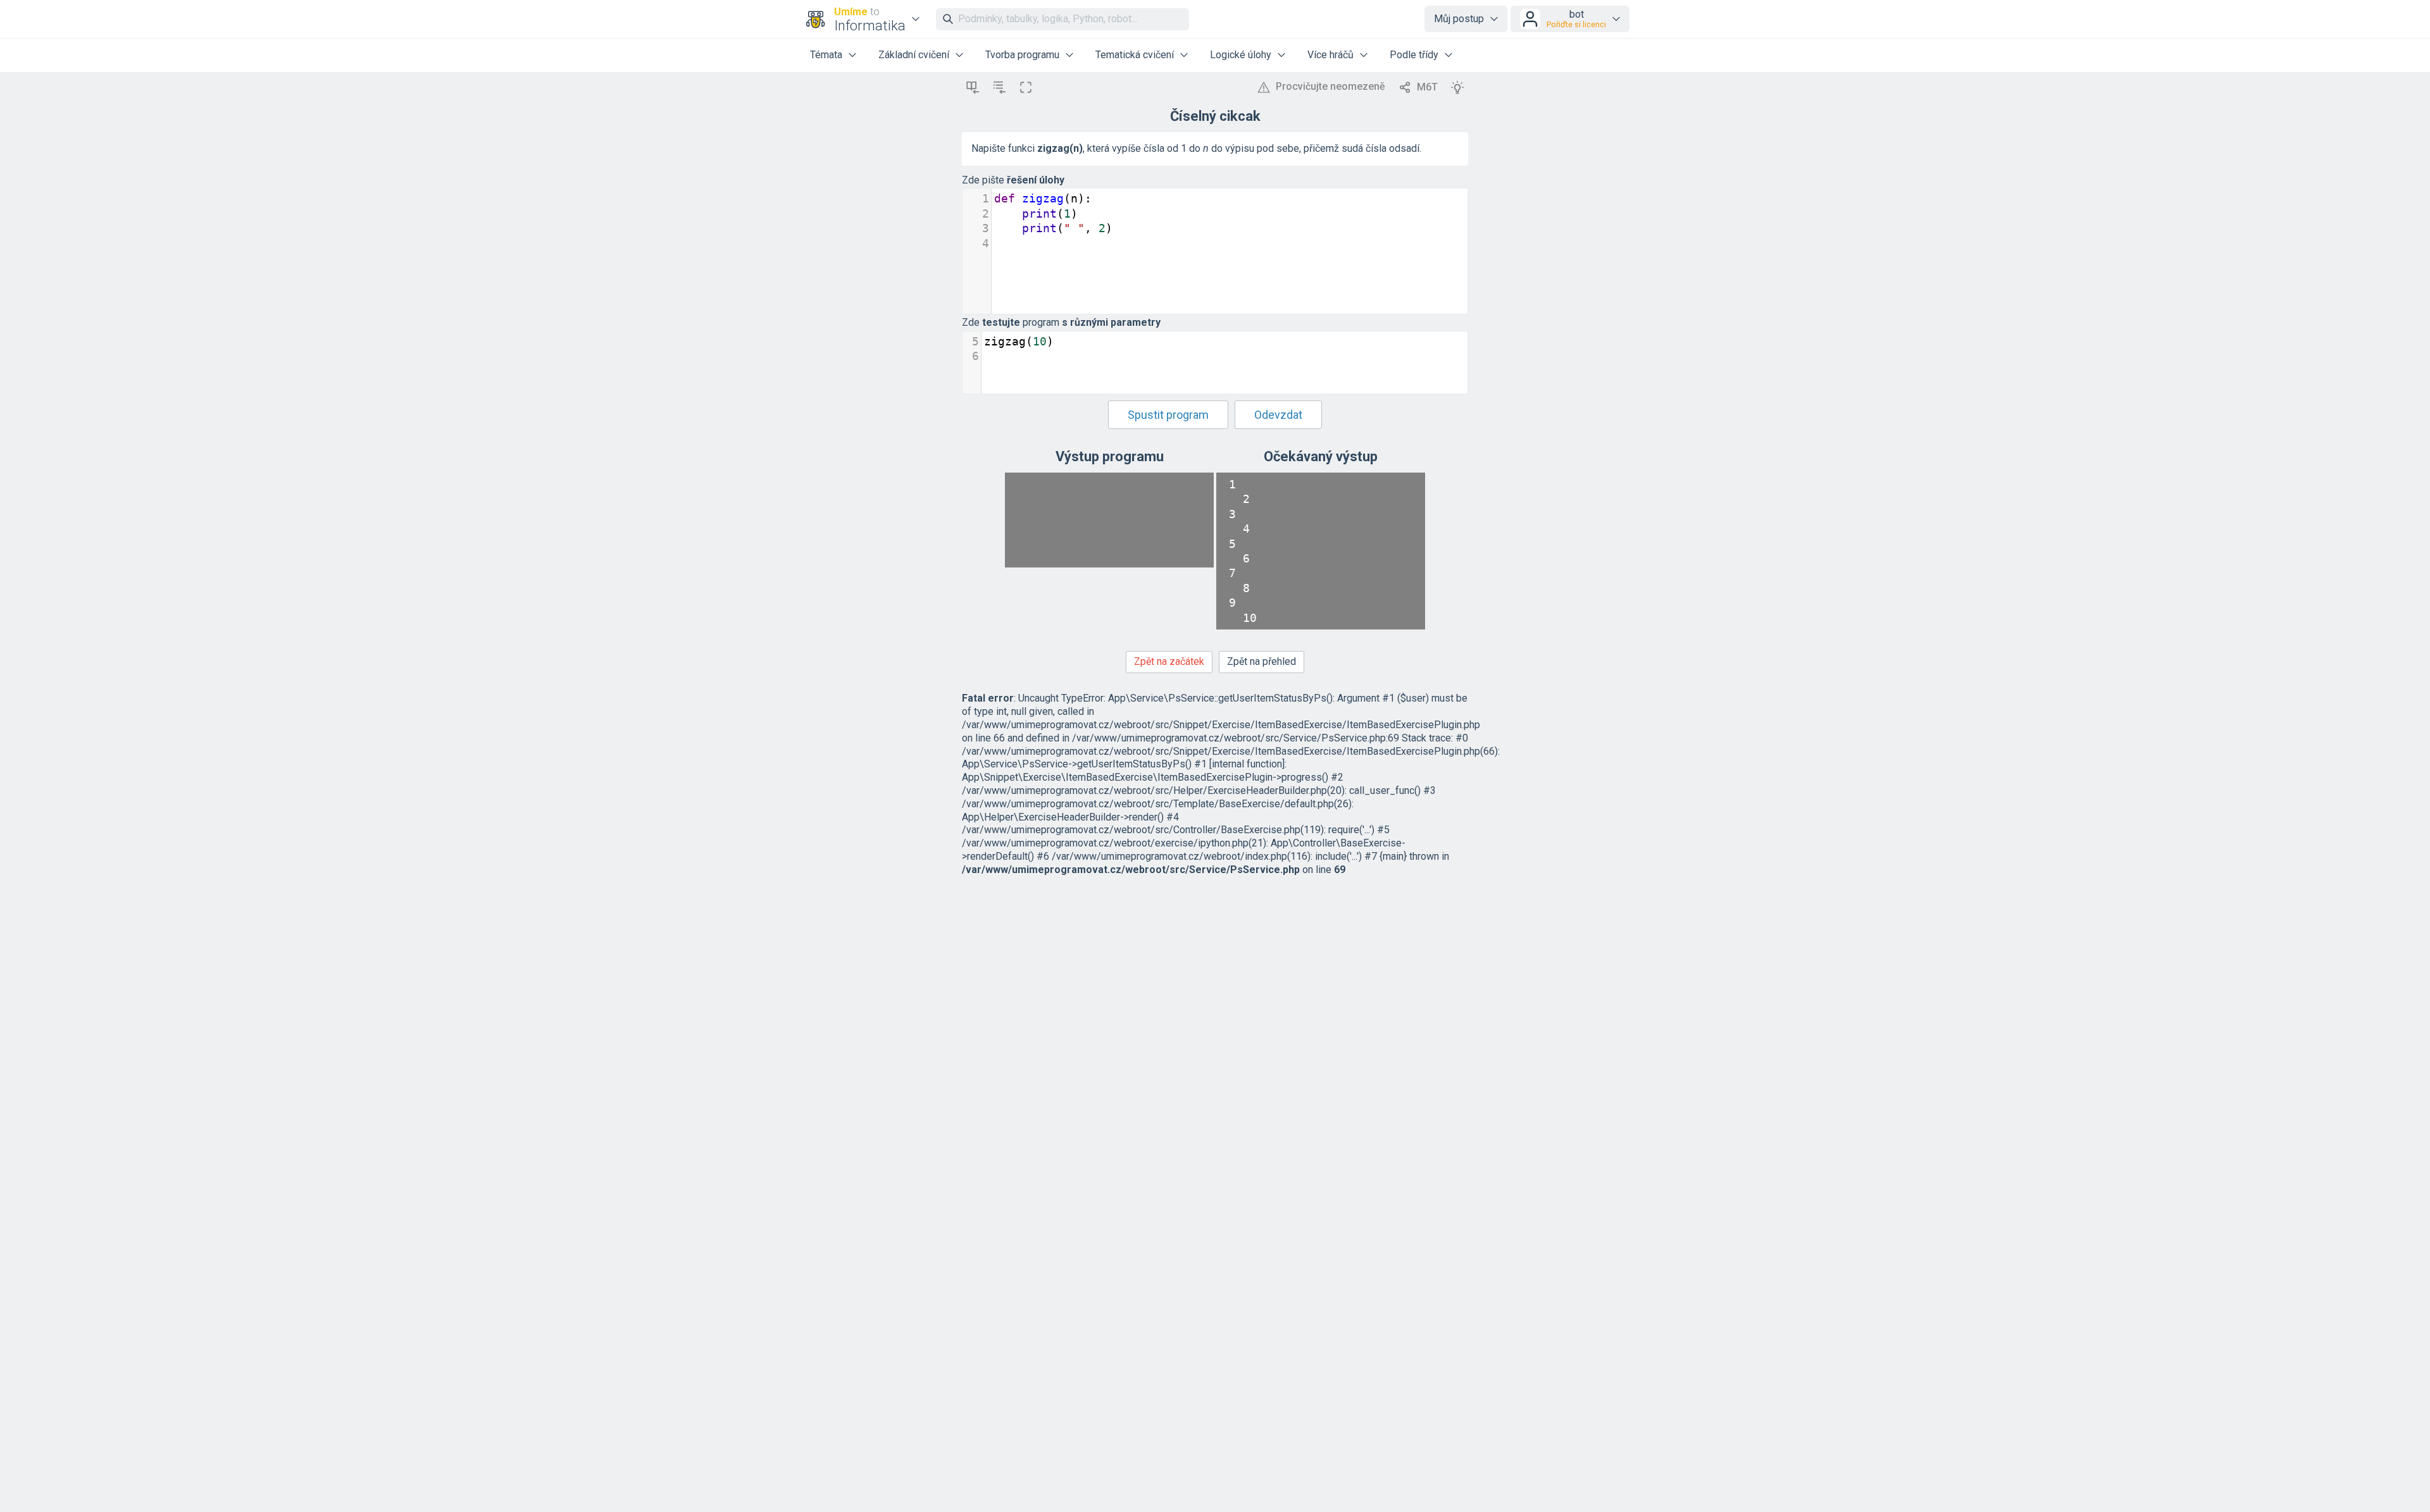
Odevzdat (1278, 415)
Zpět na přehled (1262, 661)
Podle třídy (1414, 55)
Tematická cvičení (1135, 55)
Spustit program (1168, 415)
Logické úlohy (1241, 55)
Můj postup (1459, 19)
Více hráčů (1330, 55)
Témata (826, 55)
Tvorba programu (1022, 55)
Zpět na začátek (1169, 661)
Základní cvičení (914, 55)
